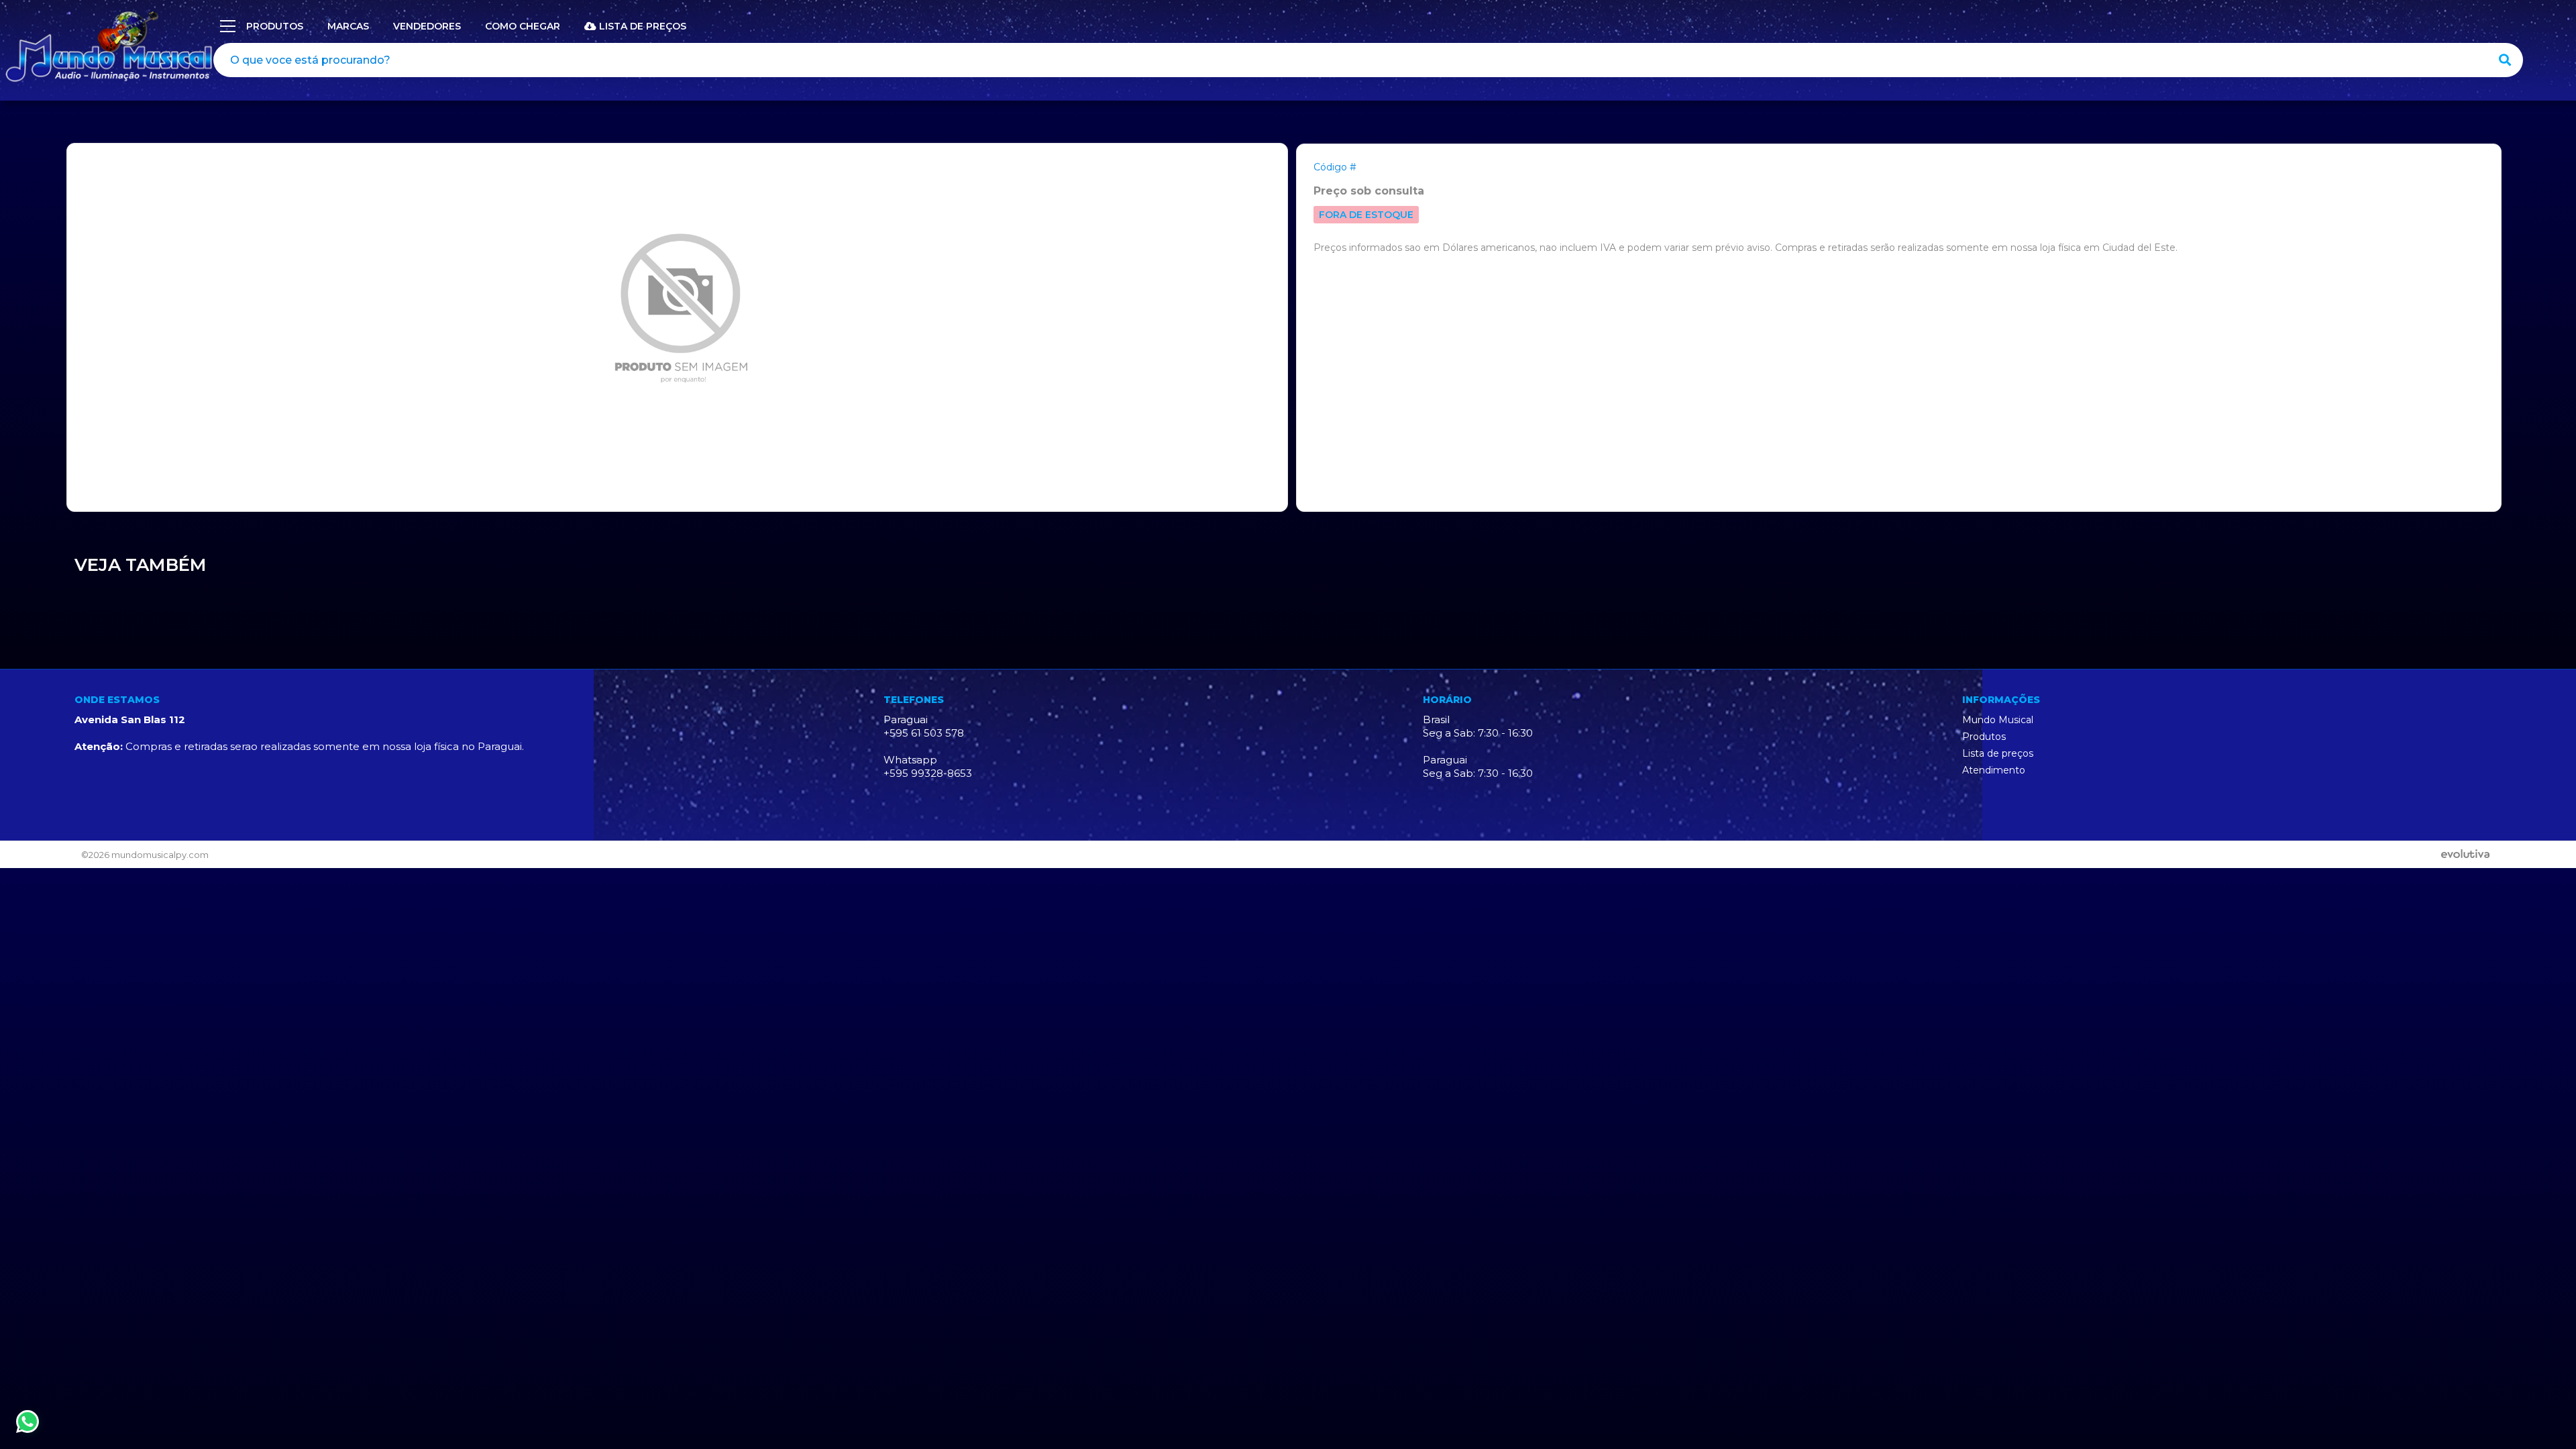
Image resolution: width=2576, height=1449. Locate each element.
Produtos (1984, 737)
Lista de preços (641, 26)
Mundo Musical (1998, 720)
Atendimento (1994, 770)
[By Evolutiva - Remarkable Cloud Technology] (2468, 855)
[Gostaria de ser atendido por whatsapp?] (28, 1421)
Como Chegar (523, 26)
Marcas (348, 26)
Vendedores (427, 26)
